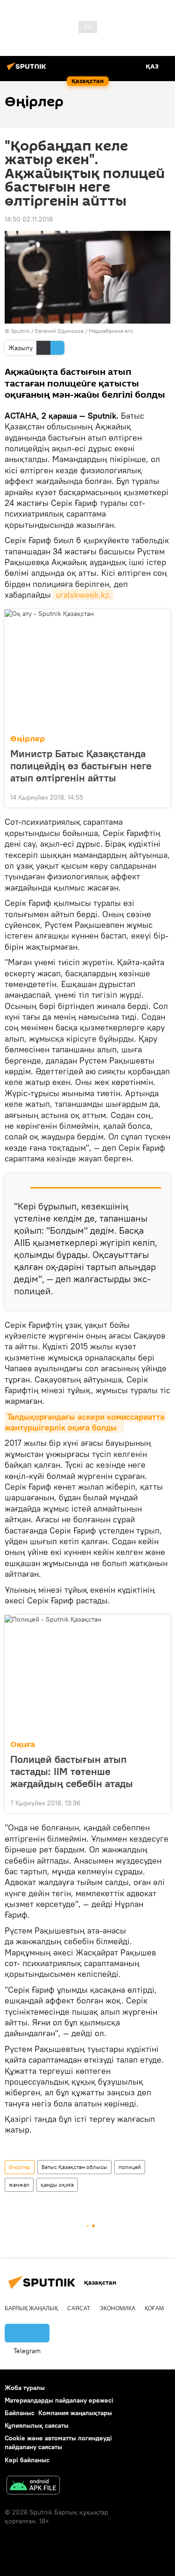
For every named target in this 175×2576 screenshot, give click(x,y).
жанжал (19, 2185)
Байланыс (20, 2413)
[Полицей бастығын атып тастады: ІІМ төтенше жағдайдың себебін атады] (87, 1675)
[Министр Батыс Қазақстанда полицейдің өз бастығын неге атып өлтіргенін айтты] (87, 669)
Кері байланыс (27, 2460)
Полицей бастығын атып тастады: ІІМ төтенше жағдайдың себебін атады (72, 1771)
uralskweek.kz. (83, 595)
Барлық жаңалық (31, 2308)
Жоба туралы (25, 2388)
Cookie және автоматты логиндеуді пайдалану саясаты (58, 2442)
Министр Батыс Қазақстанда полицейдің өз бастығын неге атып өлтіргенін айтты (81, 766)
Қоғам (154, 2308)
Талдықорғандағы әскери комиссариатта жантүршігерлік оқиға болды (86, 1422)
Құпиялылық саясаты (37, 2425)
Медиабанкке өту (111, 331)
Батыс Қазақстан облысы (74, 2167)
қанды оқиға (57, 2185)
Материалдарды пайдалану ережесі (59, 2400)
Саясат (79, 2308)
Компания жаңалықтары (75, 2413)
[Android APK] (33, 2486)
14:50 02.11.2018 (29, 219)
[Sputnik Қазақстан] (28, 70)
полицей (130, 2167)
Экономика (117, 2308)
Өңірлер (28, 739)
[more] (160, 796)
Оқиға (23, 1744)
